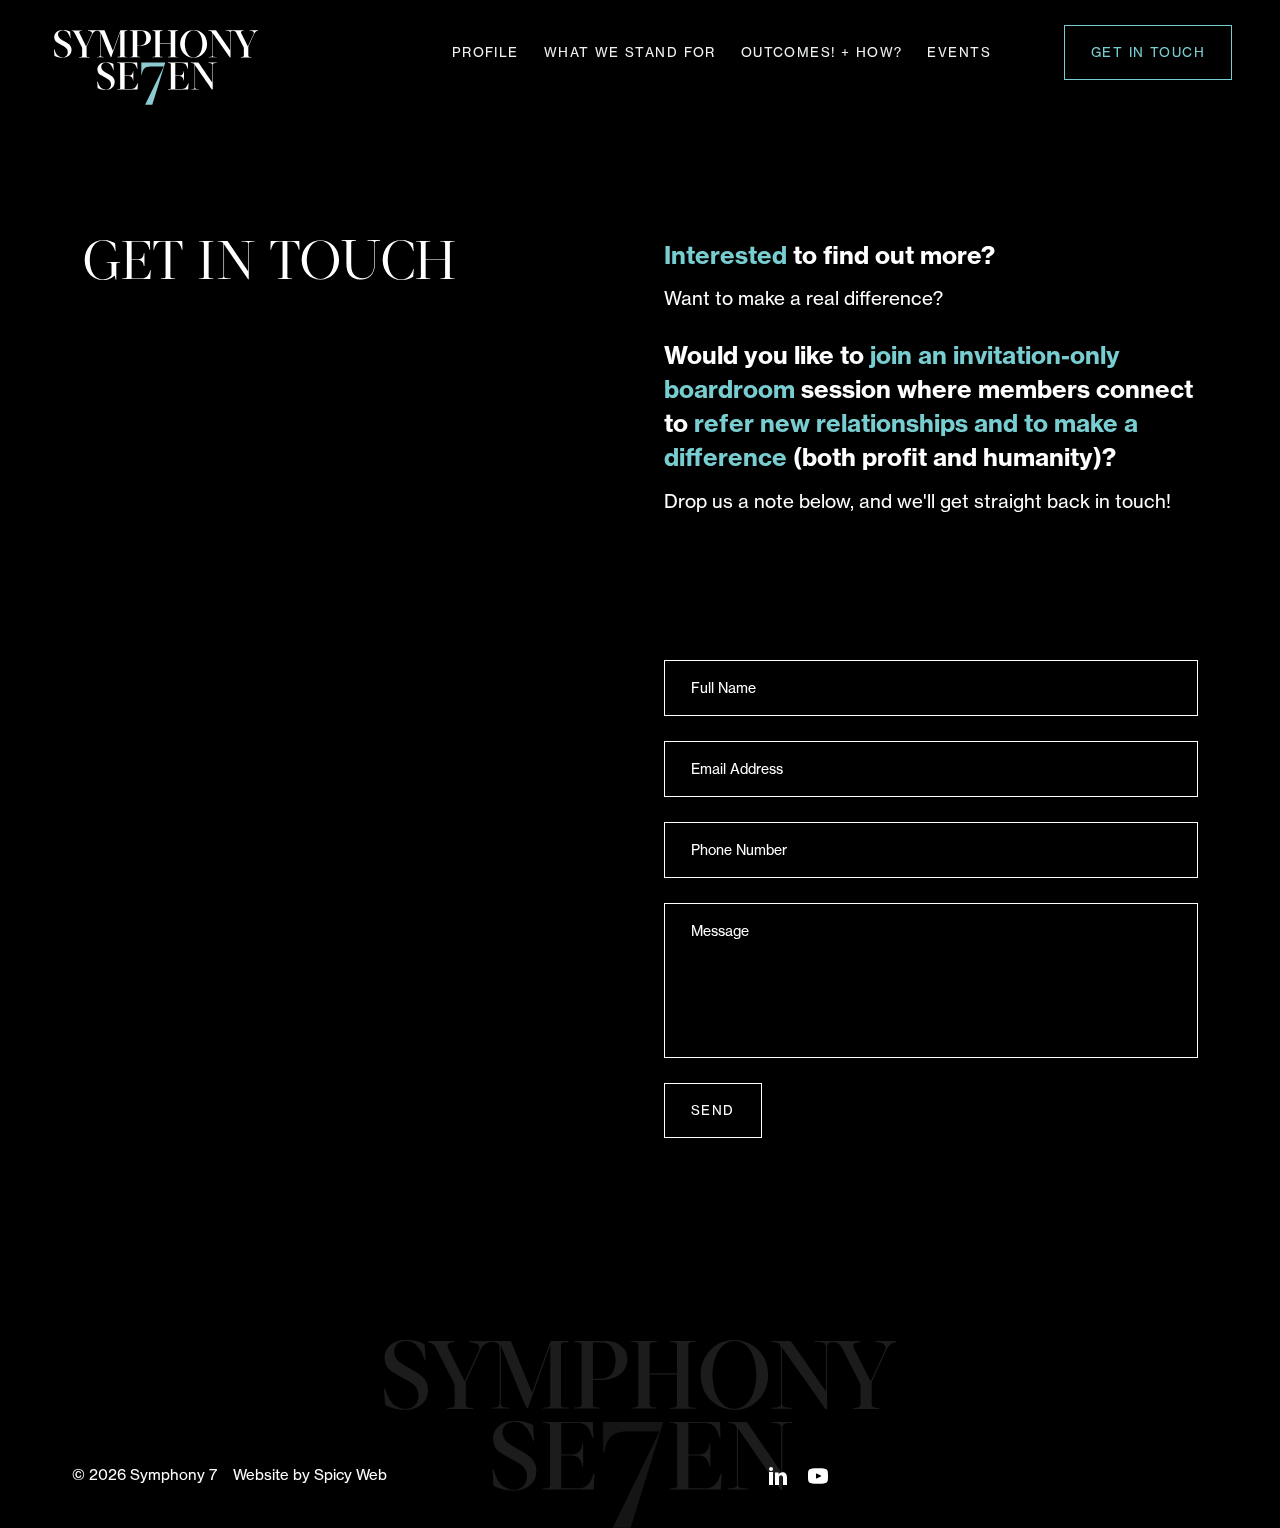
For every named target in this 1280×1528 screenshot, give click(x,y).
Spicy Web (350, 1474)
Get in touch (1148, 52)
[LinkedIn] (778, 1474)
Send (713, 1110)
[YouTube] (818, 1474)
